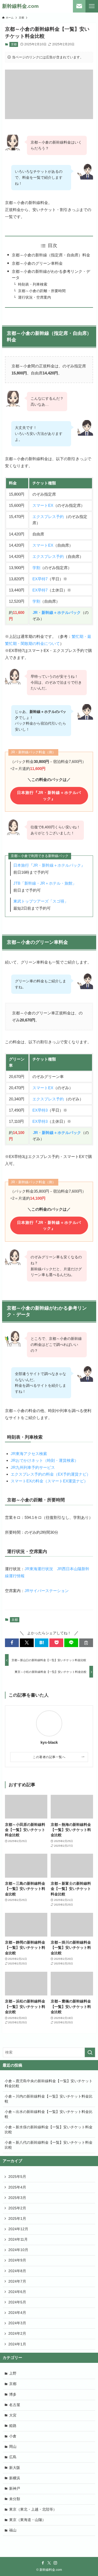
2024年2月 (17, 2334)
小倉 (13, 2436)
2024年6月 (17, 2292)
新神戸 (15, 2489)
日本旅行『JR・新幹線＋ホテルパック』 (49, 796)
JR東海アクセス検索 (29, 1454)
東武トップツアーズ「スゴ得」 (41, 901)
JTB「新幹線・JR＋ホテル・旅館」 (45, 883)
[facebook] (43, 2563)
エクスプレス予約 (48, 517)
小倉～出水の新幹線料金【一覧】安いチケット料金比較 (49, 2114)
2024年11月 (18, 2239)
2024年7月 (17, 2281)
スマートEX (43, 505)
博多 (13, 2395)
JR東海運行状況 (39, 1569)
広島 (13, 2457)
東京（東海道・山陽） (27, 2520)
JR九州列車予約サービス (33, 1467)
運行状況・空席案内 (34, 297)
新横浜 (15, 2478)
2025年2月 (17, 2208)
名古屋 (15, 2405)
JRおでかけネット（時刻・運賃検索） (45, 1460)
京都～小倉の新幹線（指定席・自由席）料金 (51, 255)
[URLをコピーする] (86, 1643)
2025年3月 (17, 2198)
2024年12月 (18, 2229)
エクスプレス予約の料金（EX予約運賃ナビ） (51, 1474)
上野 (13, 2373)
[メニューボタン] (92, 6)
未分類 (15, 2499)
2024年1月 (17, 2344)
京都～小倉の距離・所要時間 (42, 291)
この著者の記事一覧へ (49, 1757)
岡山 (13, 2447)
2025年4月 (17, 2187)
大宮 (13, 2415)
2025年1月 (17, 2219)
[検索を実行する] (90, 2052)
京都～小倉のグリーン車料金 (37, 263)
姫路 (13, 2426)
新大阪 (15, 2468)
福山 (13, 2530)
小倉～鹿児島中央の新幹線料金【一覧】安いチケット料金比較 (49, 2084)
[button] (12, 1643)
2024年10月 (18, 2250)
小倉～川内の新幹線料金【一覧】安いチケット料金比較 (49, 2099)
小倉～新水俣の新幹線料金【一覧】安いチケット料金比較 (49, 2130)
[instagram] (55, 2563)
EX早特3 (40, 1110)
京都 (14, 44)
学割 (36, 568)
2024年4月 (17, 2313)
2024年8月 (17, 2271)
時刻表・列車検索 (33, 284)
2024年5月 (17, 2302)
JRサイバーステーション (47, 1591)
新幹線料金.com (20, 6)
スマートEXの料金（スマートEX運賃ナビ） (49, 1481)
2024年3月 (17, 2323)
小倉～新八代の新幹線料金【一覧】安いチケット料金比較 (49, 2145)
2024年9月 (17, 2260)
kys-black (49, 1742)
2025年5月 (17, 2177)
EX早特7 (40, 579)
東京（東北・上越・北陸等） (33, 2509)
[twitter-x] (49, 2563)
